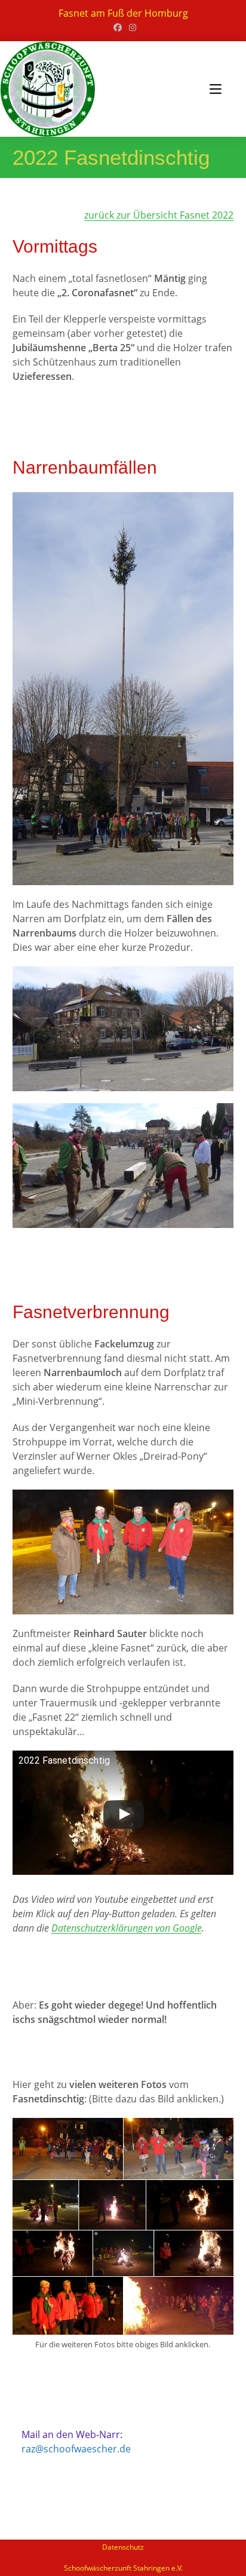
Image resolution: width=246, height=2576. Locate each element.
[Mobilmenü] (216, 89)
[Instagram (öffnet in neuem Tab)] (131, 27)
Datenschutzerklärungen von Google (127, 1928)
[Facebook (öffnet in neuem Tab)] (118, 27)
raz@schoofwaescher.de (76, 2449)
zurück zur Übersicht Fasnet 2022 (159, 215)
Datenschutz (123, 2547)
